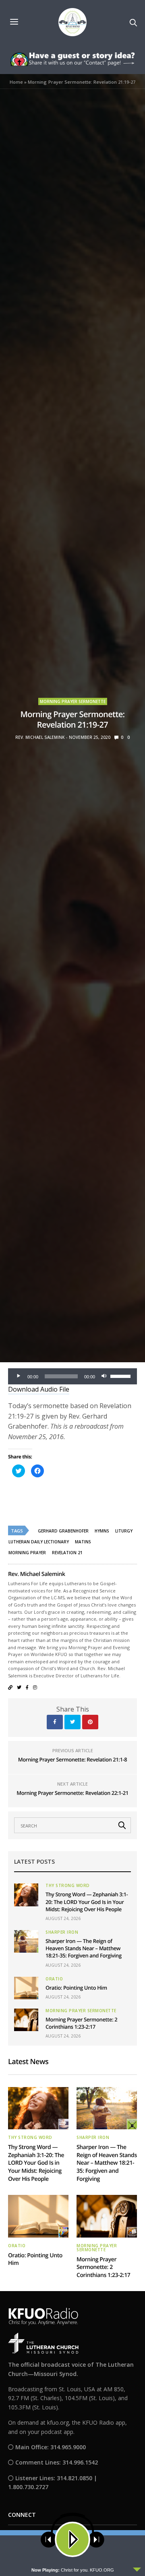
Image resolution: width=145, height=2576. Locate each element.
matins (83, 1542)
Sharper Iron (62, 1932)
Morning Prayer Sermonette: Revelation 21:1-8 (73, 1759)
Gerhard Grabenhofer (63, 1531)
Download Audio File (39, 1389)
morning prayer (27, 1553)
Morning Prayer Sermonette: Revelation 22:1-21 (72, 1793)
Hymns (102, 1531)
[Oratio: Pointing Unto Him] (26, 1988)
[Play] (19, 1376)
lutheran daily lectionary (39, 1542)
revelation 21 (67, 1553)
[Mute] (104, 1376)
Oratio (54, 1979)
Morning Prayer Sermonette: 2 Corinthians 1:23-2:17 (81, 2023)
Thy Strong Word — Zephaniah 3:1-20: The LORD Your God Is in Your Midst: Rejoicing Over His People (87, 1902)
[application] (72, 1376)
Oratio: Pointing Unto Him (76, 1988)
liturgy (124, 1531)
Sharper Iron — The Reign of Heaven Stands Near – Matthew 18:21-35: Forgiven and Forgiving (84, 1948)
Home (16, 82)
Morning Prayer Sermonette (73, 701)
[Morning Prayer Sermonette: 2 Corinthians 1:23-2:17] (26, 2020)
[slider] (122, 1376)
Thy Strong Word (68, 1885)
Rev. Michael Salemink (40, 737)
